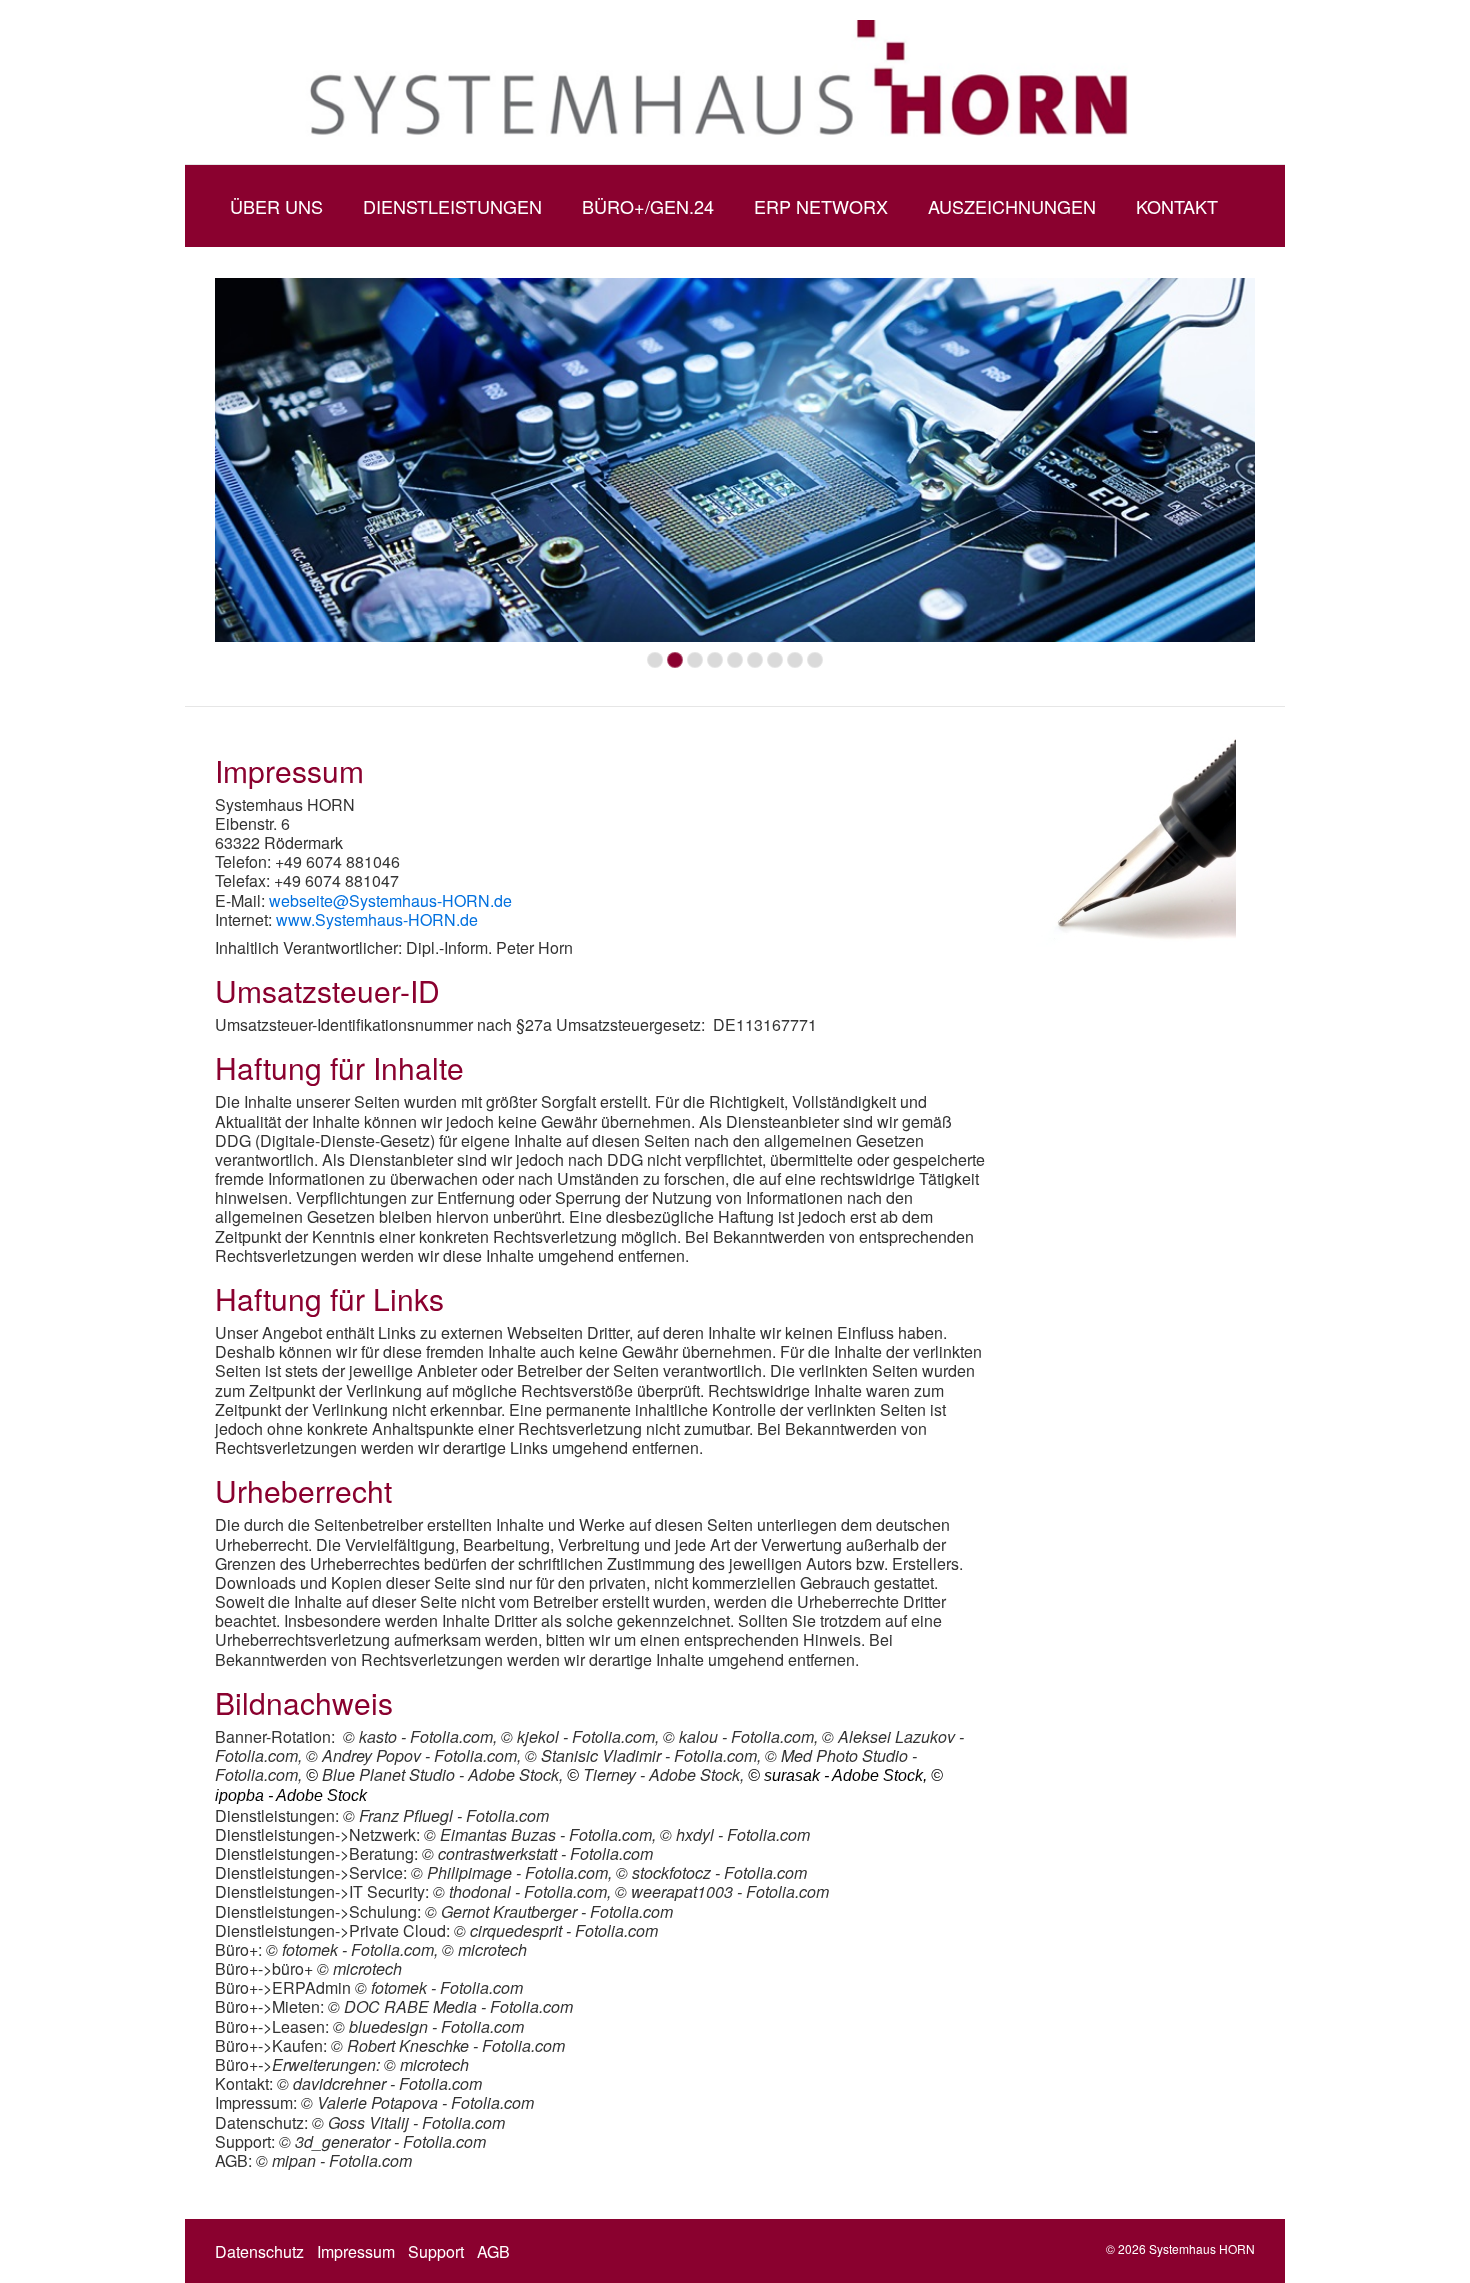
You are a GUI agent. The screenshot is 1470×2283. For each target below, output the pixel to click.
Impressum (356, 2251)
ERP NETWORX (821, 206)
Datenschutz (259, 2251)
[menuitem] (276, 206)
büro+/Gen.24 (648, 206)
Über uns (276, 206)
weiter (1276, 481)
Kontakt (1177, 206)
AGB (493, 2251)
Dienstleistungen (452, 206)
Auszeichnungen (1012, 206)
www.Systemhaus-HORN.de (377, 919)
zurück (194, 481)
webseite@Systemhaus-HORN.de (390, 900)
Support (436, 2251)
